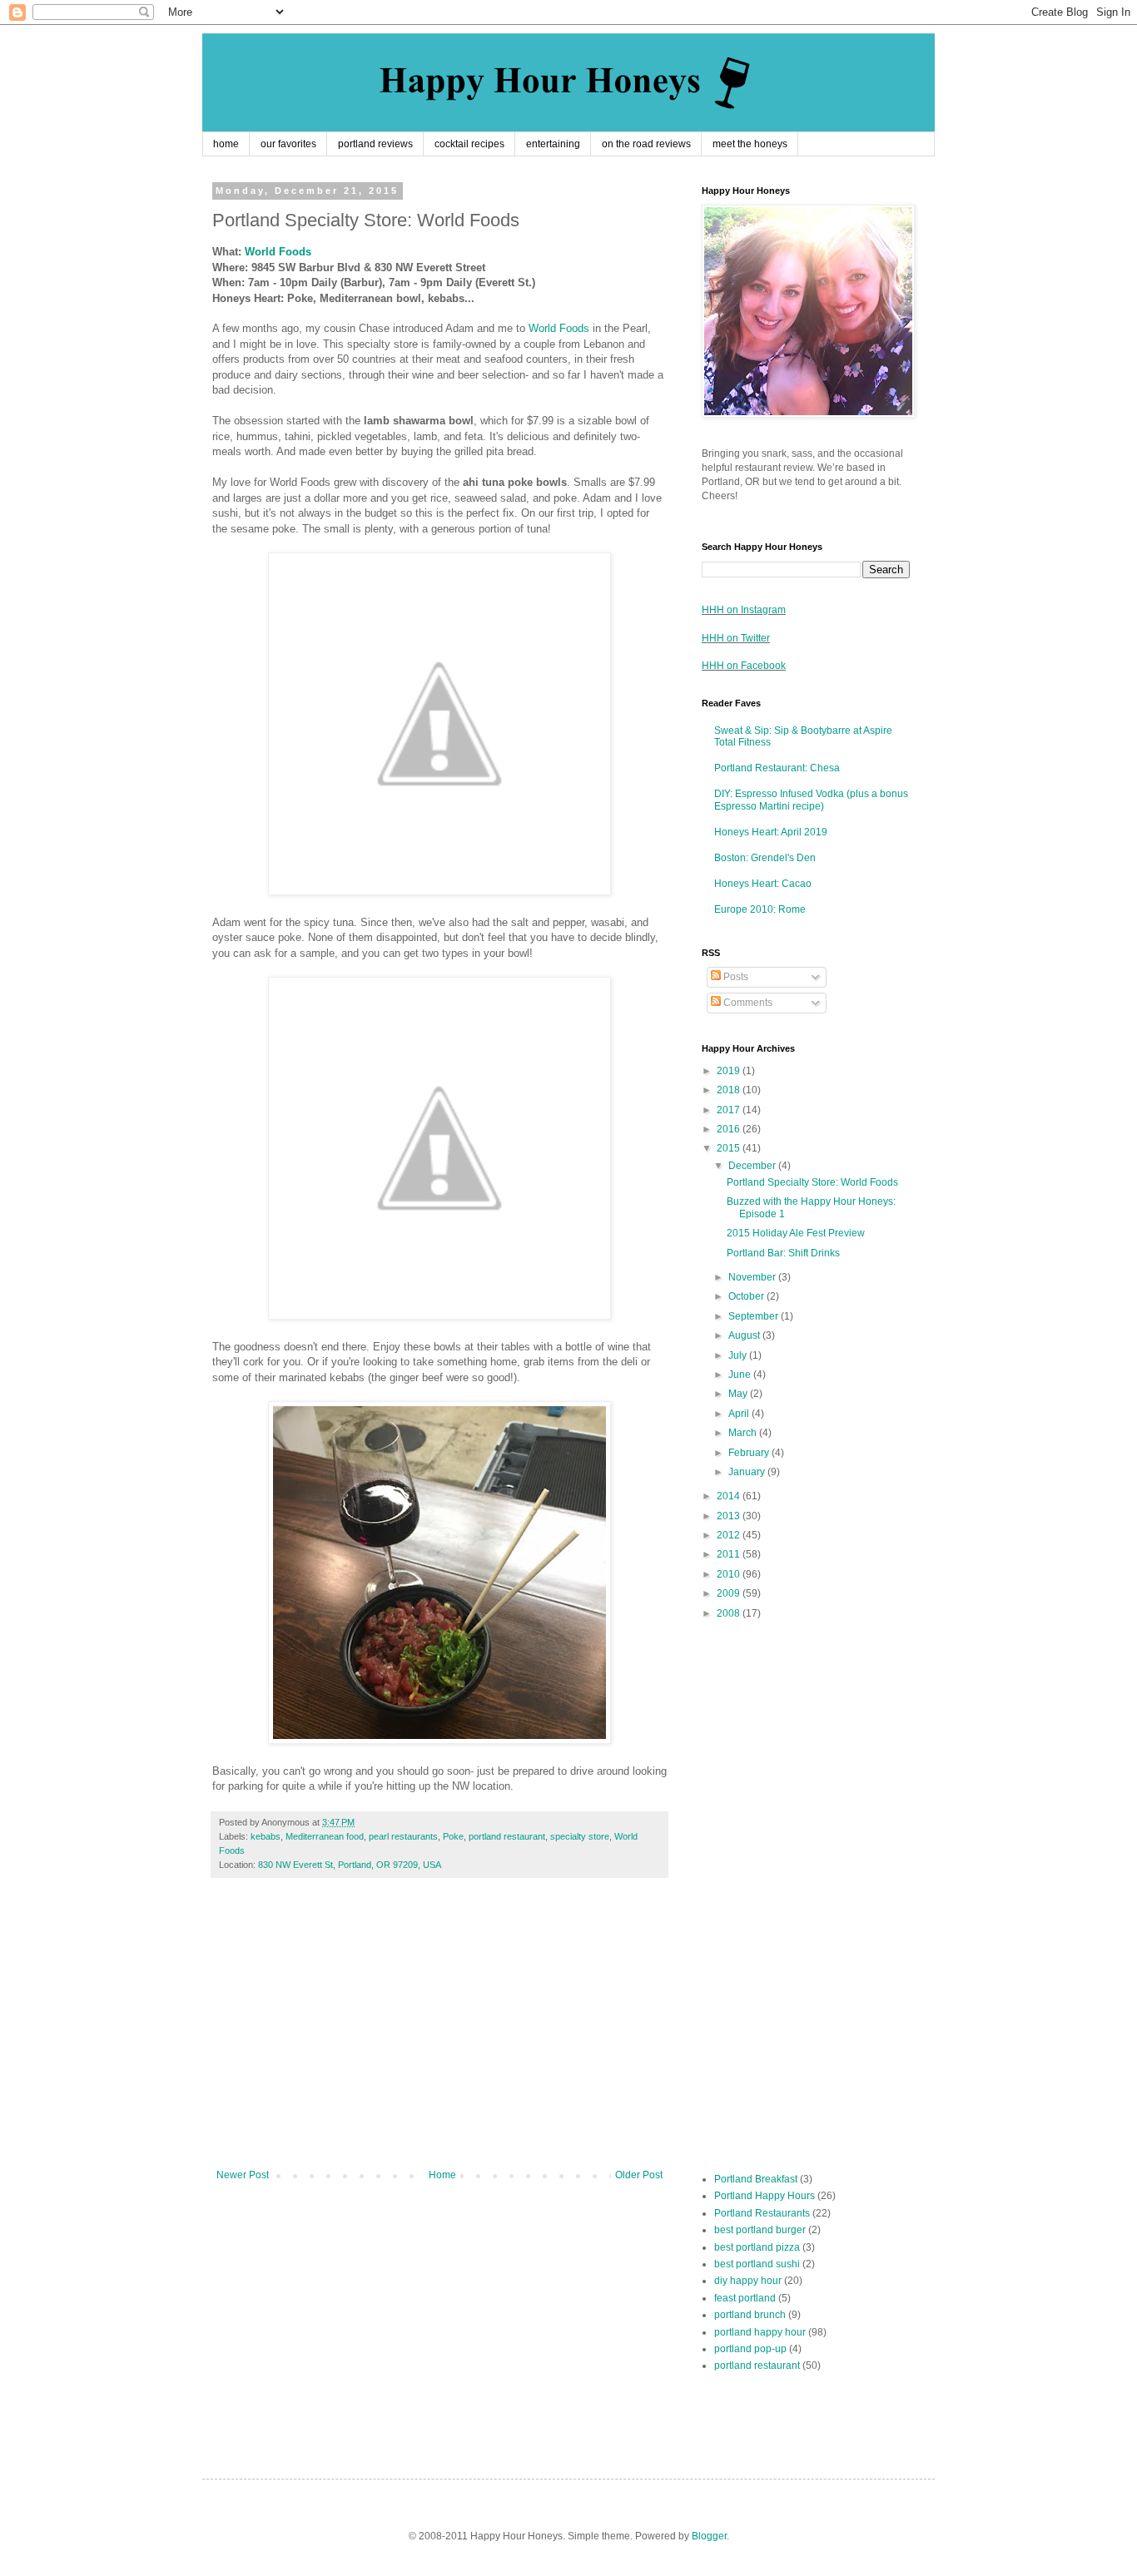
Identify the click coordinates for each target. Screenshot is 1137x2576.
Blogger (709, 2536)
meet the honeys (750, 144)
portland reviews (375, 144)
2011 (730, 1554)
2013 (730, 1516)
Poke (453, 1836)
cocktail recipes (469, 144)
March (744, 1433)
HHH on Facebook (744, 666)
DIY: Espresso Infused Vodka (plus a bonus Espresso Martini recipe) (811, 800)
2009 (730, 1593)
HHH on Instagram (744, 610)
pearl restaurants (403, 1836)
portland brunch (750, 2315)
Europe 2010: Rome (760, 909)
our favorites (288, 144)
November (753, 1277)
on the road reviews (646, 144)
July (739, 1355)
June (741, 1375)
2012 (730, 1535)
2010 (730, 1574)
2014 (730, 1496)
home (226, 144)
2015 (730, 1148)
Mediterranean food (325, 1836)
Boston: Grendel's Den (765, 858)
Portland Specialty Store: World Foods (812, 1182)
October (747, 1296)
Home (442, 2175)
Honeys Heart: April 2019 (771, 832)
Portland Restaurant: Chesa (777, 768)
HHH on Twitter (736, 638)
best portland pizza (757, 2247)
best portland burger (760, 2230)
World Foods (278, 252)
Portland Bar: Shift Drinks (783, 1253)
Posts (735, 977)
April (740, 1414)
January (748, 1472)
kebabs (266, 1836)
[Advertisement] (439, 2032)
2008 (730, 1613)
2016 (730, 1129)
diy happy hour (748, 2281)
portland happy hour (760, 2332)
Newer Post (243, 2175)
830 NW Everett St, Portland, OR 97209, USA (350, 1865)
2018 (730, 1090)
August (745, 1335)
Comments (747, 1003)
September (755, 1316)
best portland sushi (757, 2264)
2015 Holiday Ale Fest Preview (796, 1233)
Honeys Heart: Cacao (763, 884)
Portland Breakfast (756, 2179)
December (753, 1166)
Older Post (639, 2175)
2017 (730, 1110)
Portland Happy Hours (765, 2196)
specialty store (580, 1836)
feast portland (745, 2298)
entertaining (553, 144)
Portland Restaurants (762, 2213)
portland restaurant (507, 1836)
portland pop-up (750, 2349)
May (739, 1394)
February (750, 1453)
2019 (730, 1071)
